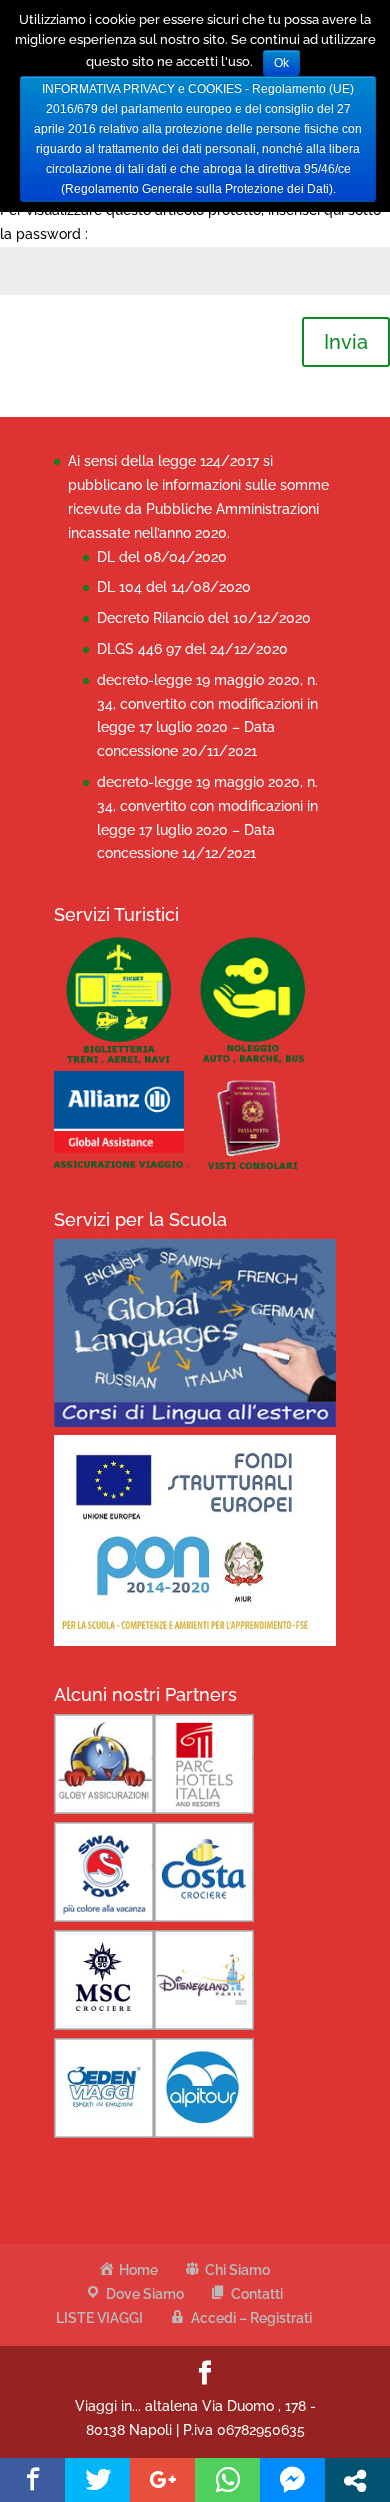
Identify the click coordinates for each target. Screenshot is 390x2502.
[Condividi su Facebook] (32, 2480)
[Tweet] (97, 2480)
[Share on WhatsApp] (227, 2480)
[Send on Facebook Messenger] (292, 2480)
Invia (346, 342)
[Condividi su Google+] (162, 2480)
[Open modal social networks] (357, 2480)
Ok (281, 63)
